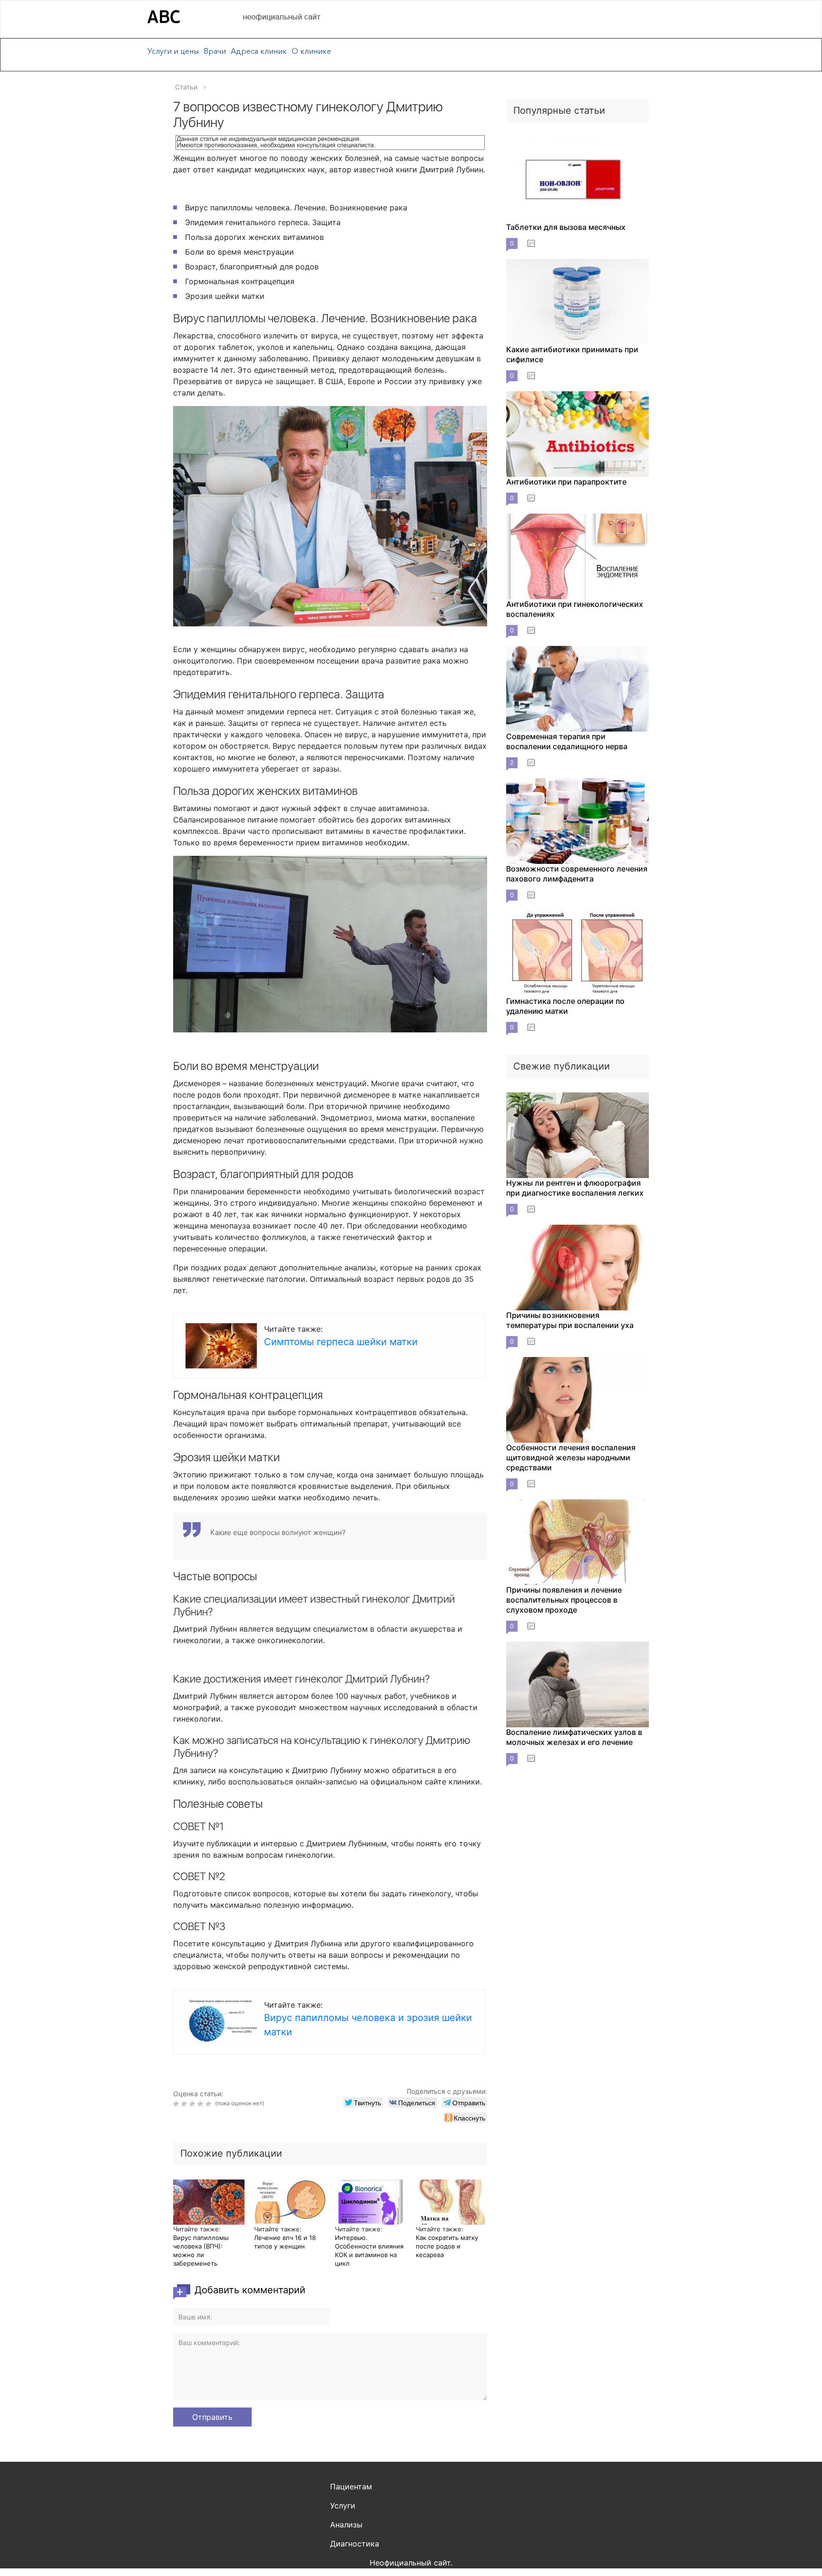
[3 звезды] (193, 2104)
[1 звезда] (177, 2104)
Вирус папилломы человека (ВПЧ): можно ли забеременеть (201, 2250)
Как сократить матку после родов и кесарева (447, 2246)
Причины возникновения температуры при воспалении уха (570, 1320)
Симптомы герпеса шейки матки (341, 1342)
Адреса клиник (259, 51)
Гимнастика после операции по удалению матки (565, 1006)
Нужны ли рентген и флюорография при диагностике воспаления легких (575, 1188)
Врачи (215, 51)
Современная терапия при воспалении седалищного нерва (567, 741)
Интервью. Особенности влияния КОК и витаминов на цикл (369, 2250)
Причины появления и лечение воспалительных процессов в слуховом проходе (564, 1600)
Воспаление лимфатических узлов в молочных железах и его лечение (574, 1737)
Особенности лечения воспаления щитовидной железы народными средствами (571, 1457)
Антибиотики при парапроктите (566, 482)
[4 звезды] (201, 2104)
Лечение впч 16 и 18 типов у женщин (285, 2242)
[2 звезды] (185, 2104)
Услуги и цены (173, 51)
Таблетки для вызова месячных (566, 227)
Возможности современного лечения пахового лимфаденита (577, 874)
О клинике (311, 51)
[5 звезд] (210, 2104)
